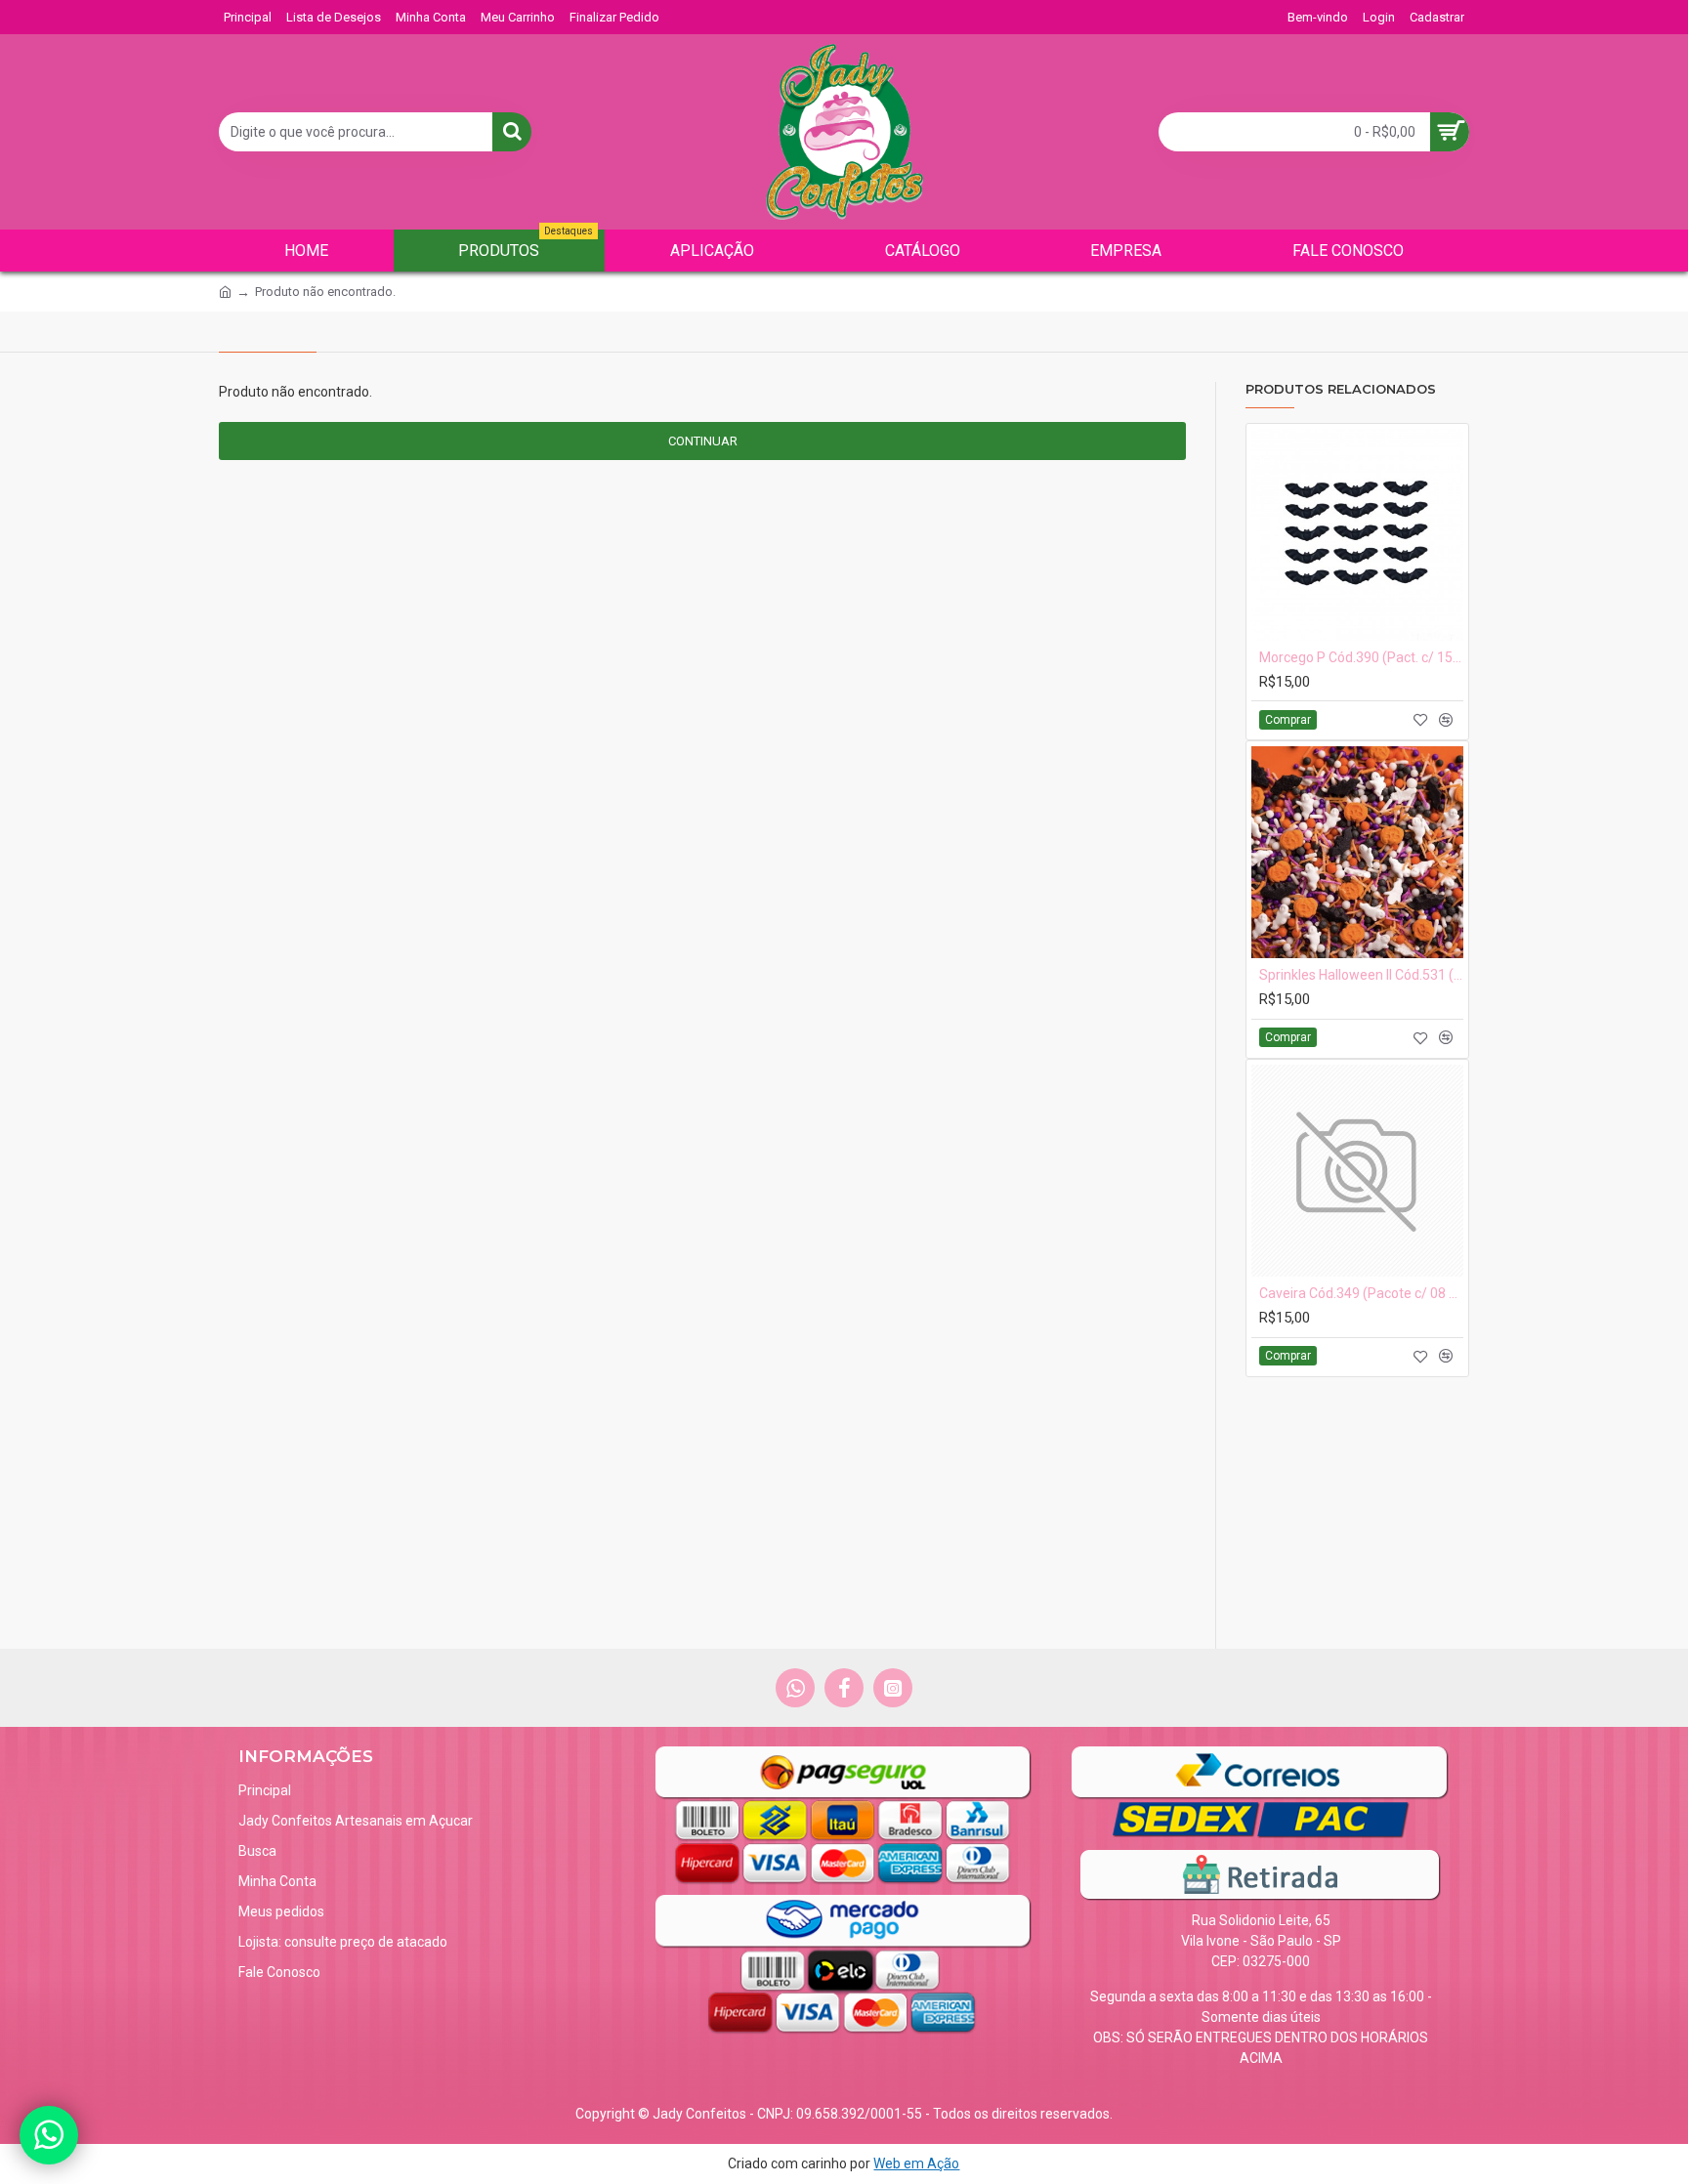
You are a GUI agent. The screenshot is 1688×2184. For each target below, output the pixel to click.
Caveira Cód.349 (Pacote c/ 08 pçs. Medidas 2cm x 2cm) (1361, 1293)
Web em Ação (916, 2163)
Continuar (703, 441)
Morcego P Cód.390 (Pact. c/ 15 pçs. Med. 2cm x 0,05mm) (1361, 657)
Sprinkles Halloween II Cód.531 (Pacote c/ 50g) (1361, 975)
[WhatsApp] (49, 2135)
